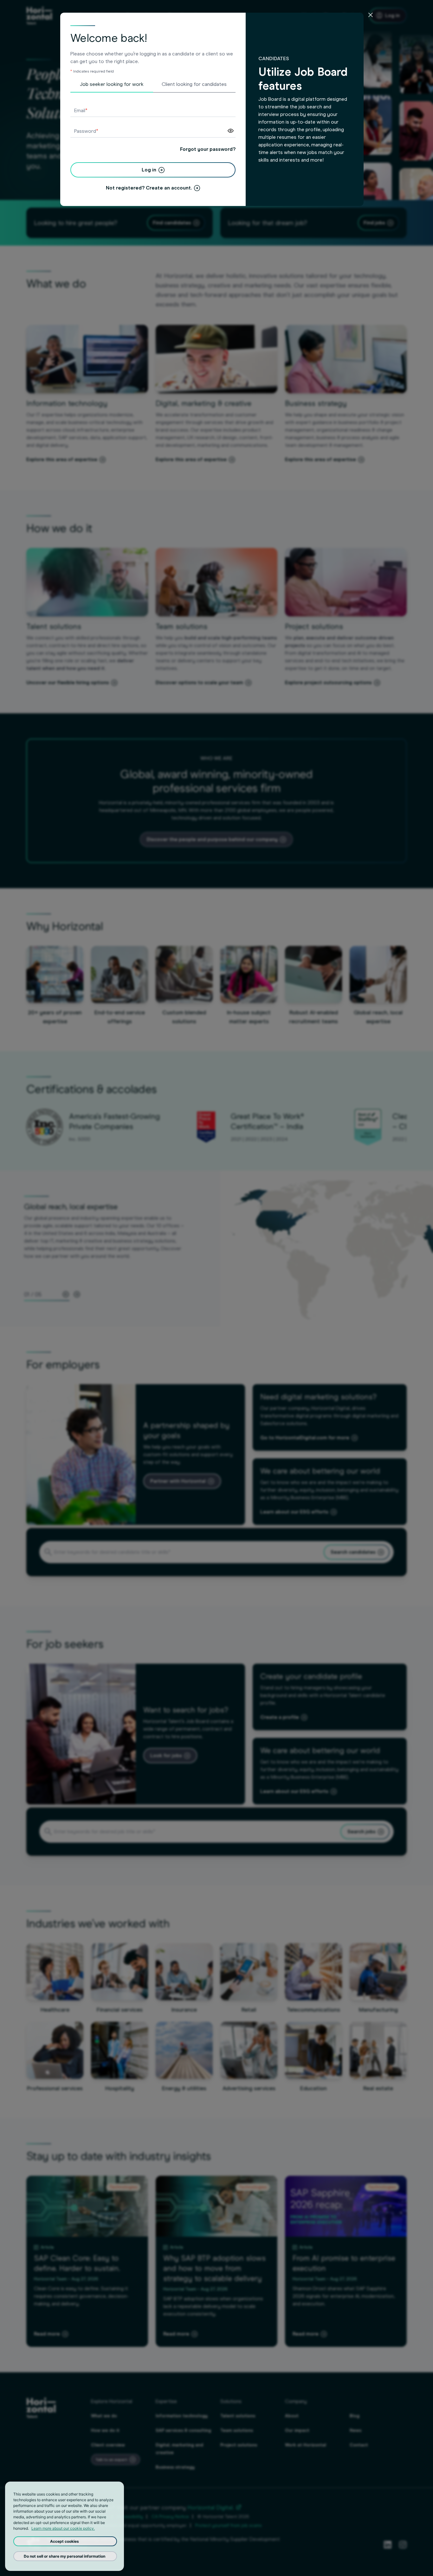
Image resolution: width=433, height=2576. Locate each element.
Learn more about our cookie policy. (63, 2528)
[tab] (112, 87)
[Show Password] (231, 131)
